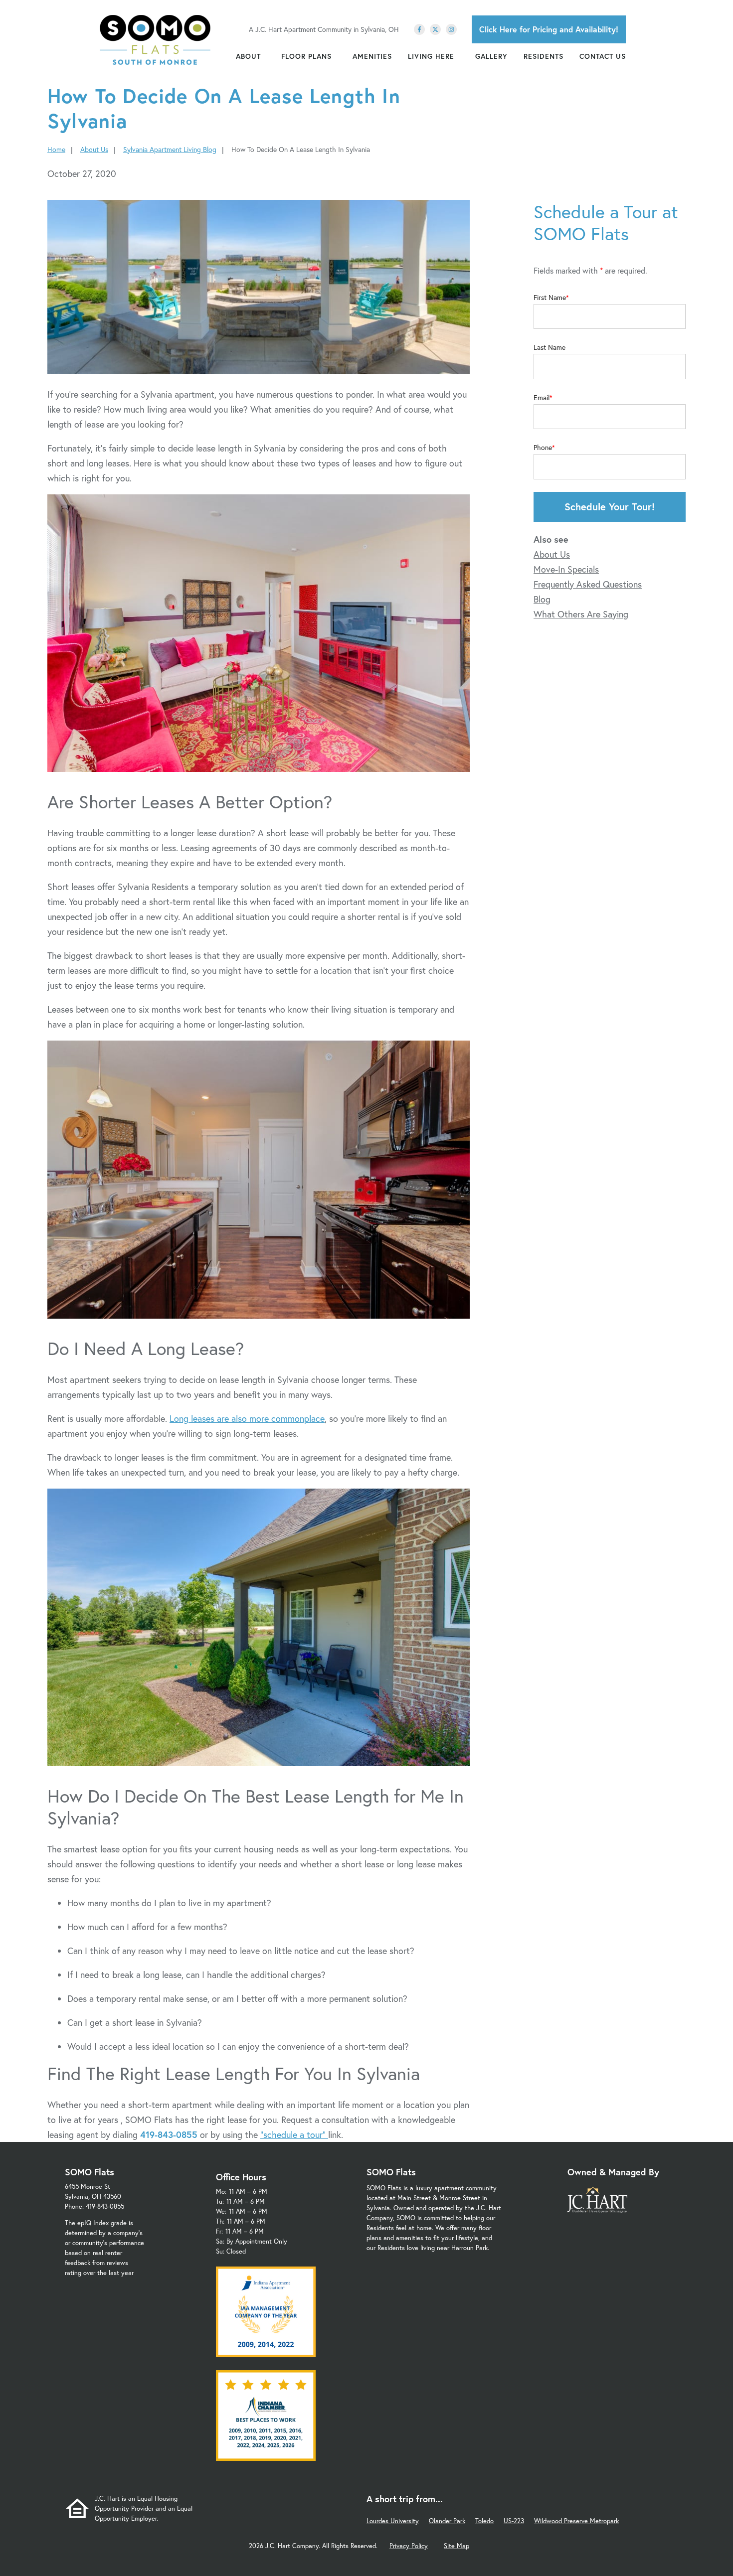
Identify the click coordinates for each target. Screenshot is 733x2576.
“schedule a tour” (294, 2134)
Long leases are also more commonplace (247, 1418)
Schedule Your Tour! (610, 507)
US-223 (514, 2521)
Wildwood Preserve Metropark (576, 2521)
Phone (543, 448)
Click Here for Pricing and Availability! (549, 29)
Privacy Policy (409, 2546)
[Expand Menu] (266, 56)
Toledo (484, 2521)
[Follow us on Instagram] (451, 29)
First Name (550, 298)
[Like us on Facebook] (419, 29)
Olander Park (447, 2521)
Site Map (457, 2546)
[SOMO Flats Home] (155, 40)
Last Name (550, 347)
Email (542, 398)
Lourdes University (393, 2521)
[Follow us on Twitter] (435, 29)
